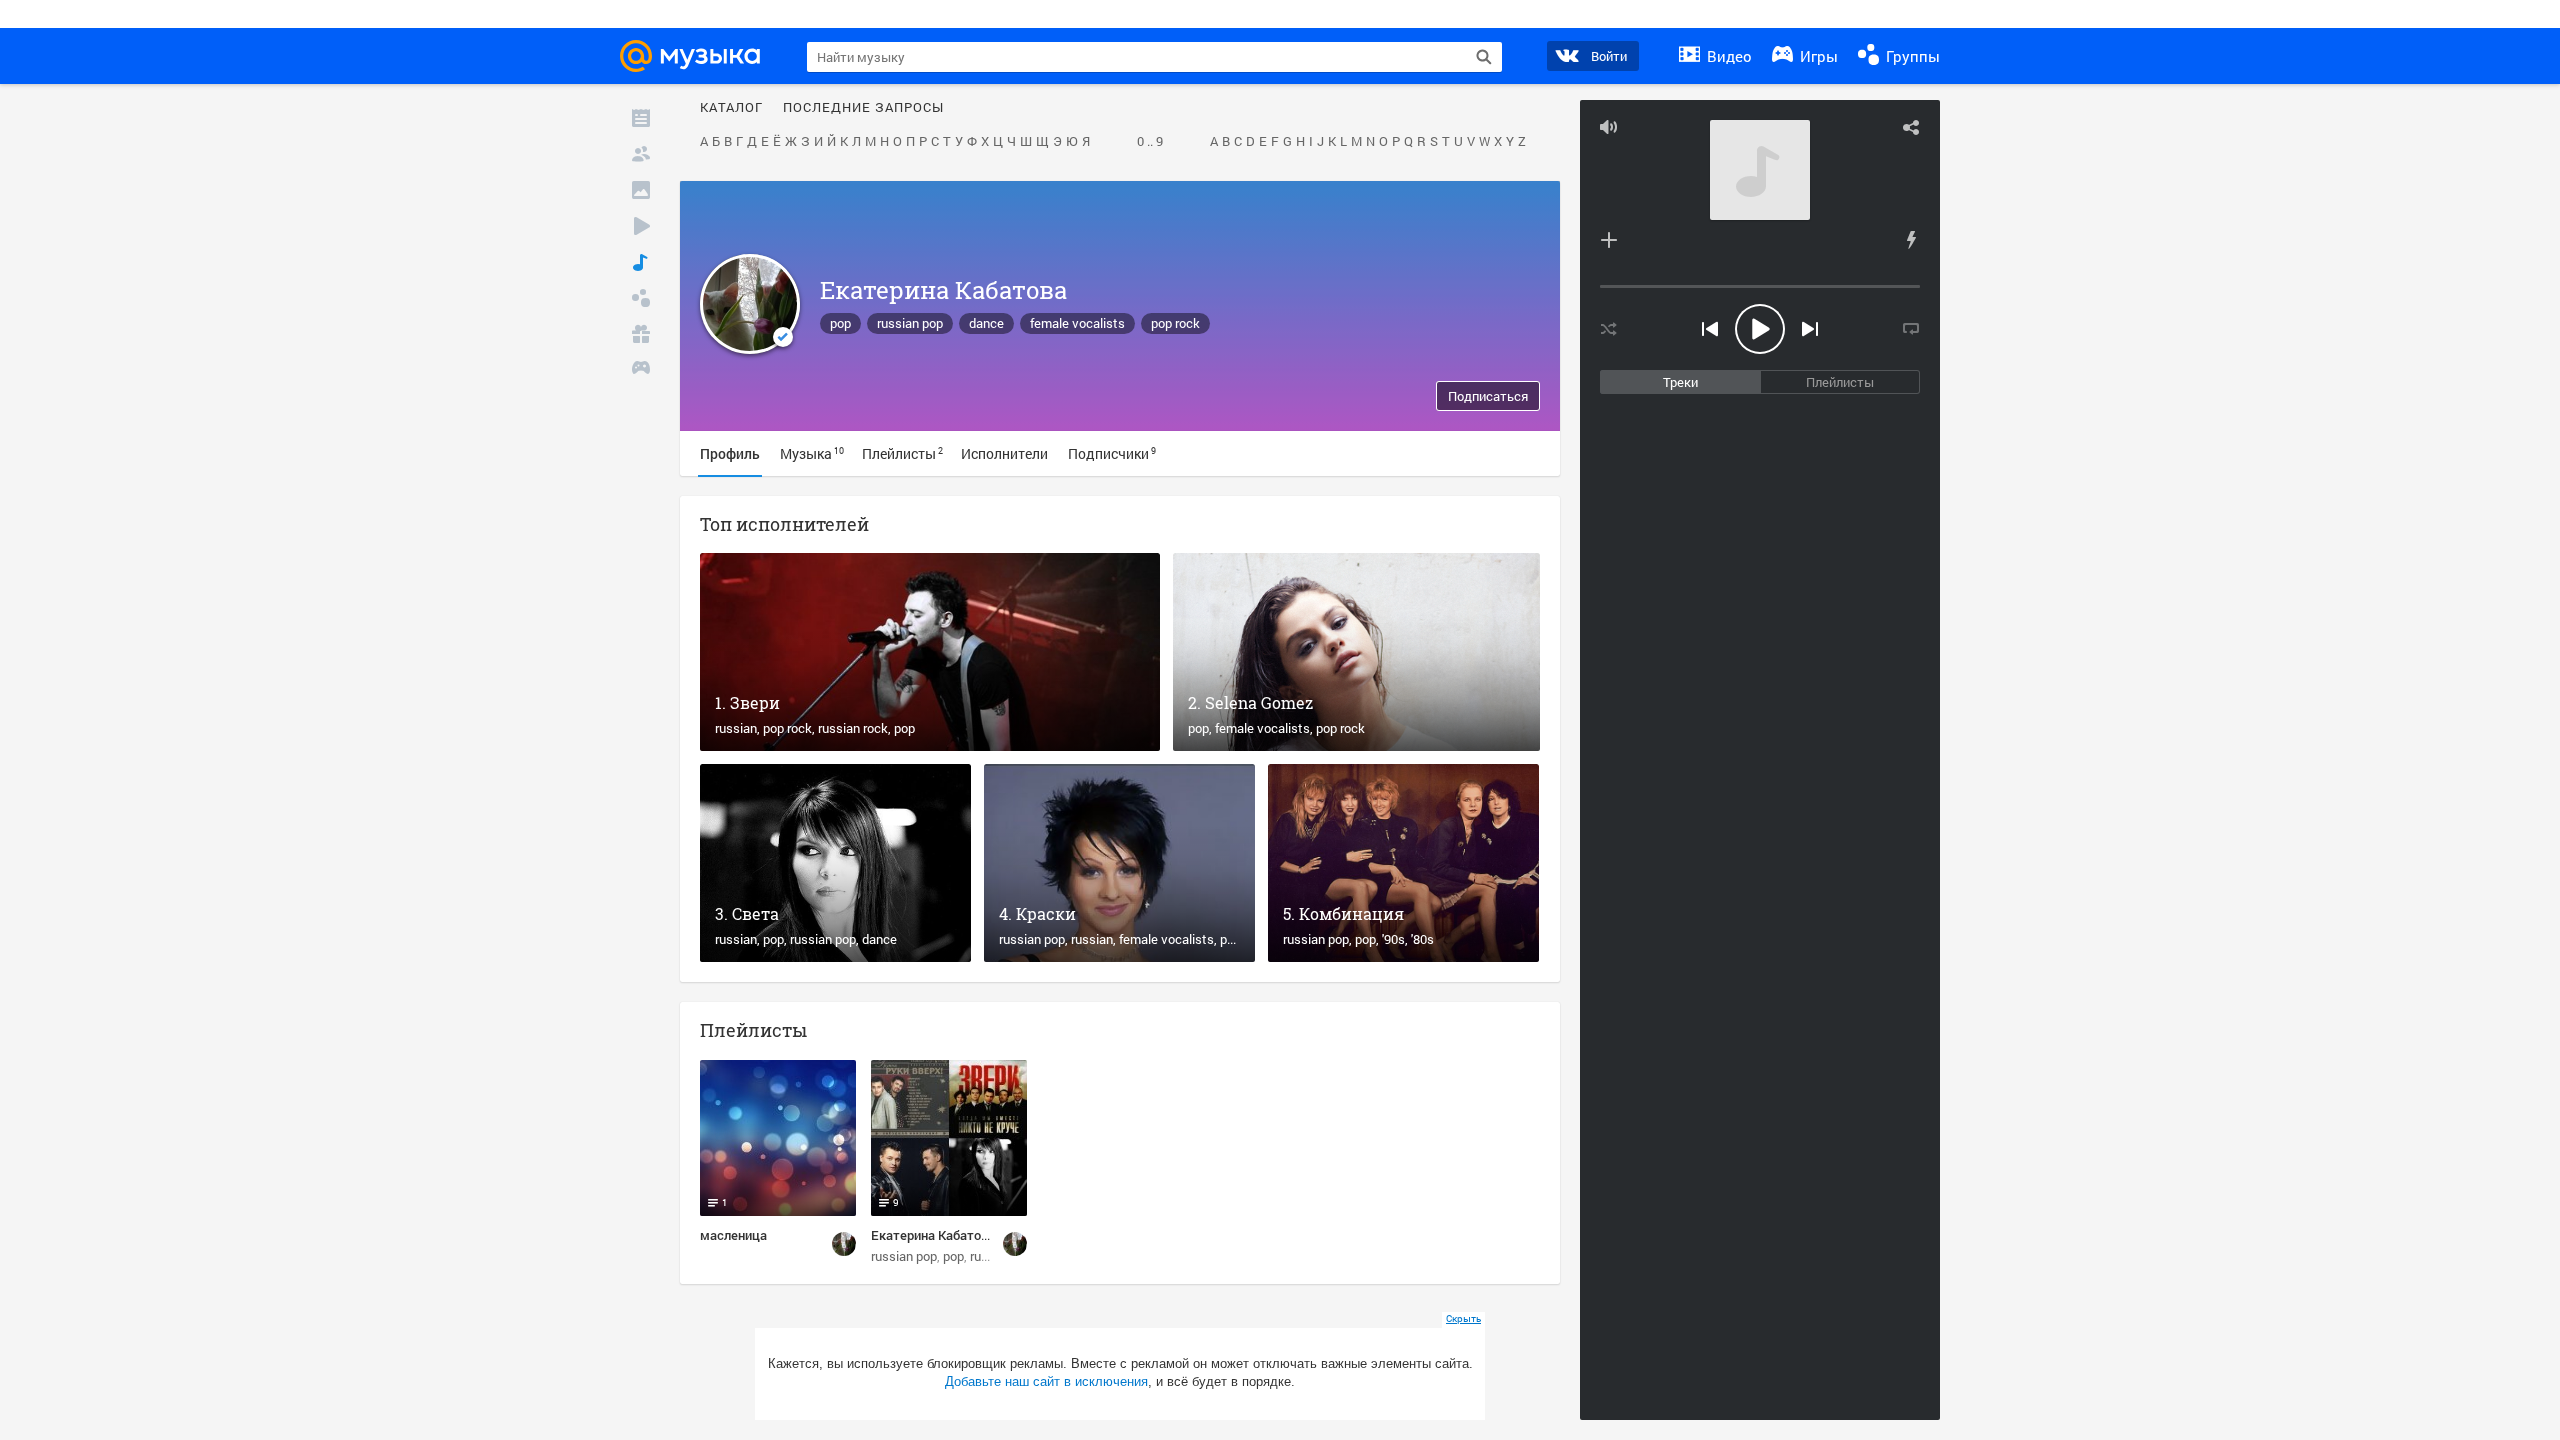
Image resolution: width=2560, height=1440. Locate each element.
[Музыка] (641, 262)
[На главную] (696, 56)
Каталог (731, 108)
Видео (1727, 56)
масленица (733, 1235)
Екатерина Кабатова (943, 290)
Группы (1911, 56)
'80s (1422, 939)
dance (986, 323)
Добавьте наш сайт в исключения (1046, 1381)
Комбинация (1351, 913)
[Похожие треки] (1911, 240)
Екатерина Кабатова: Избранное (968, 1235)
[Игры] (641, 370)
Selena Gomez (1259, 702)
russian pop (910, 323)
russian (736, 728)
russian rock (853, 728)
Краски (1046, 913)
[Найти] (1484, 57)
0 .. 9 (1150, 142)
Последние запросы (863, 108)
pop (840, 323)
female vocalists (1077, 323)
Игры (1817, 56)
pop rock (1175, 323)
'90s (1393, 939)
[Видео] (641, 226)
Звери (755, 702)
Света (755, 913)
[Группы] (641, 298)
